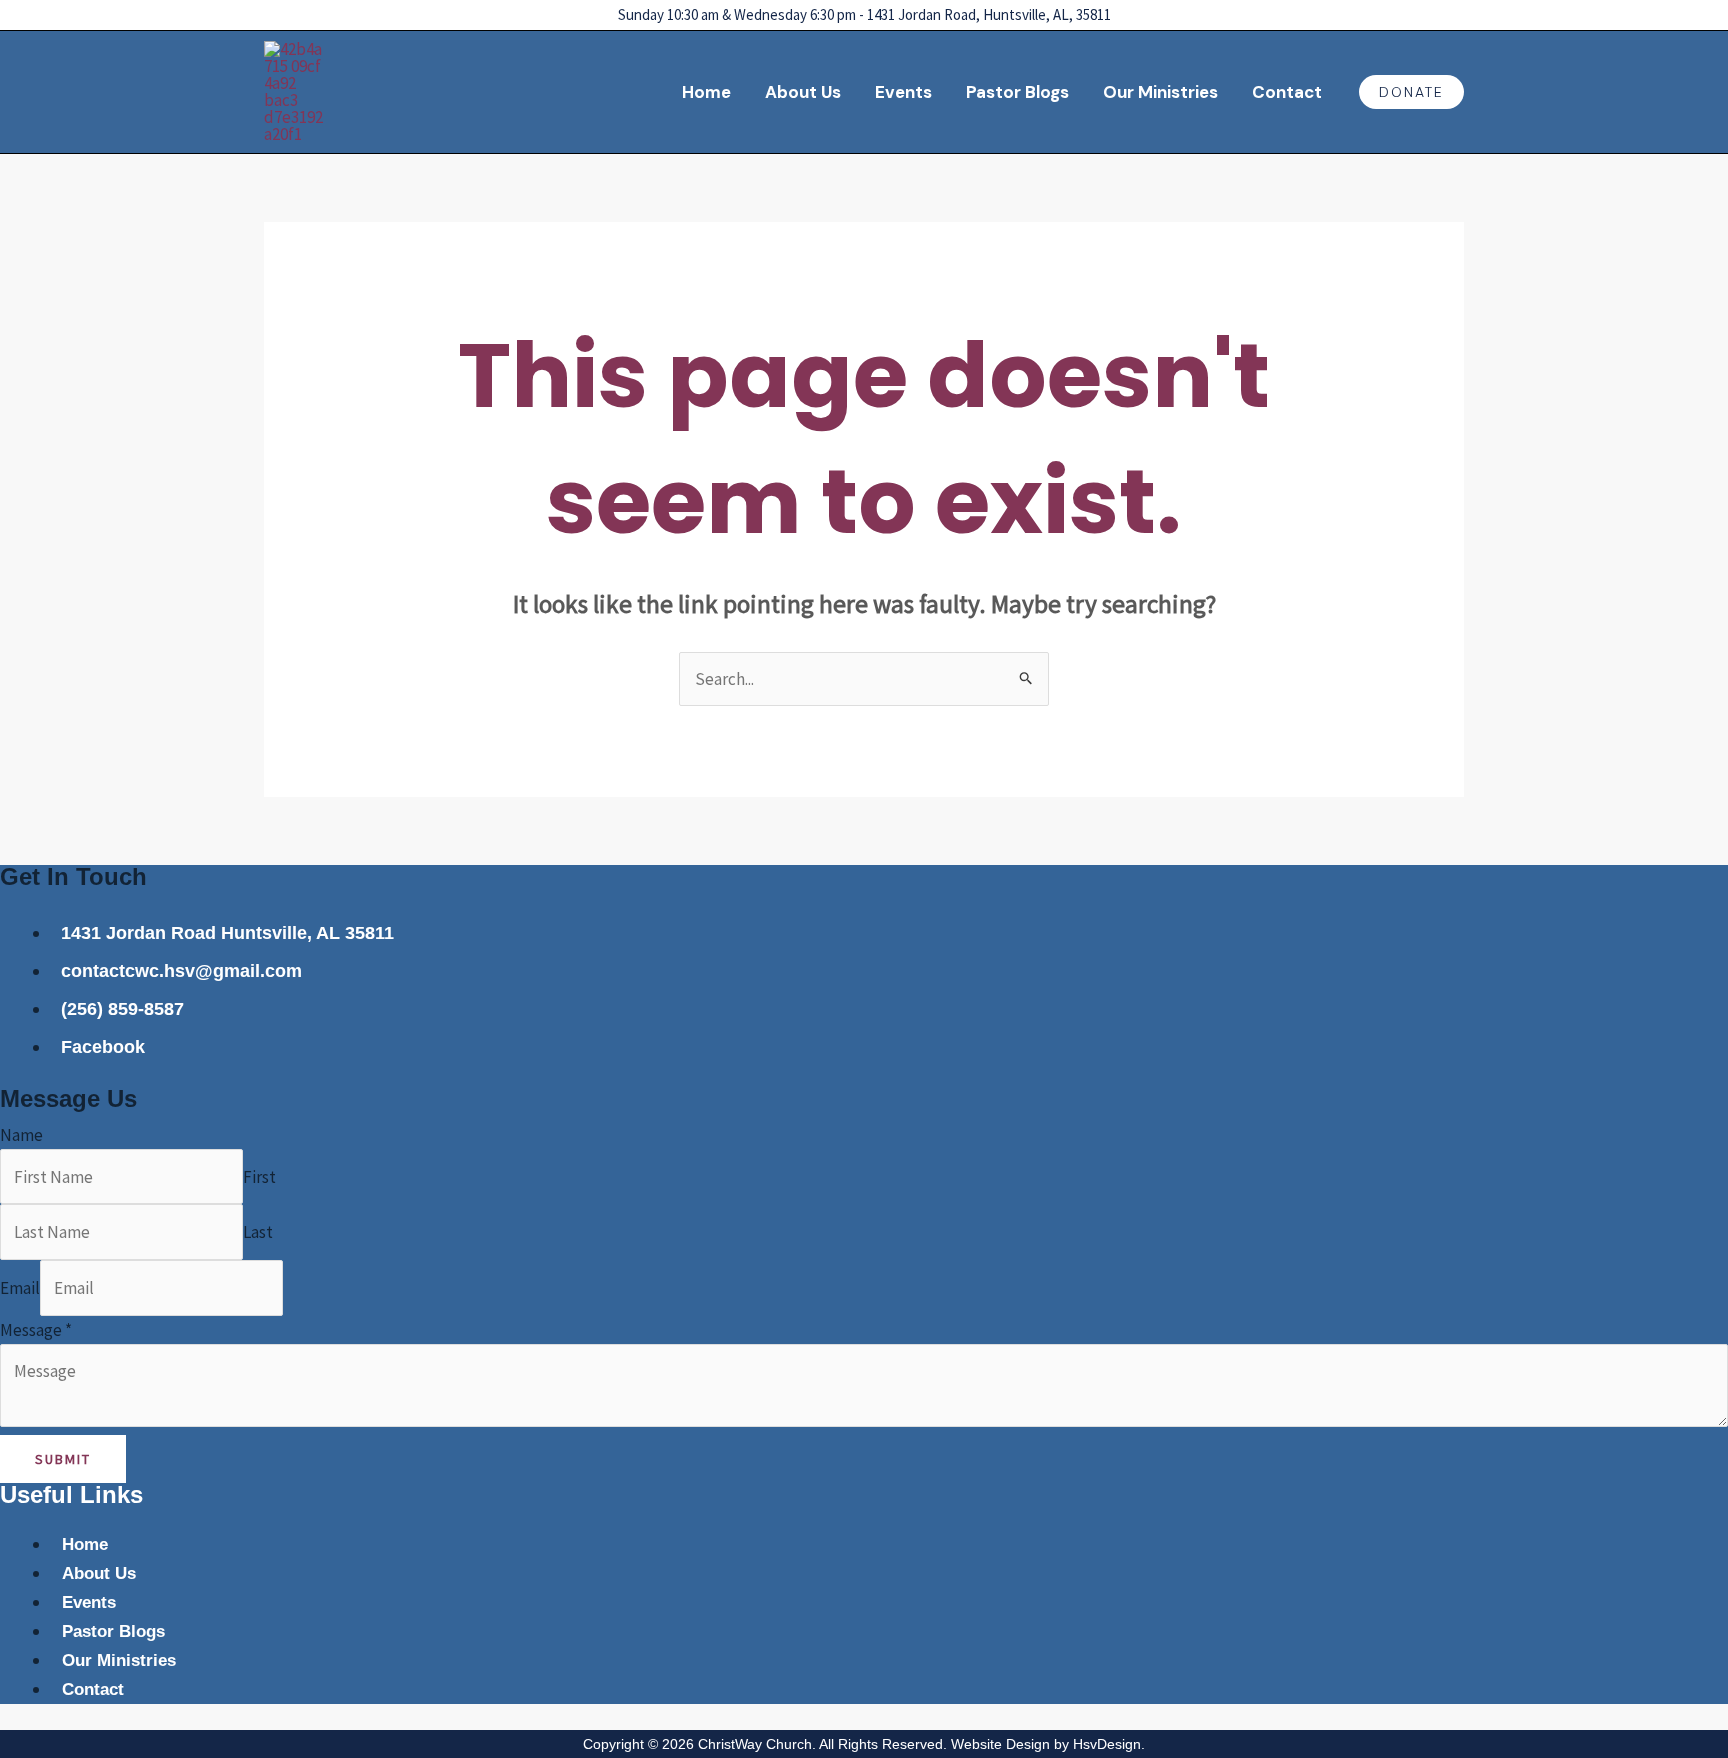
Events (903, 92)
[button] (1411, 92)
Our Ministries (1160, 92)
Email (20, 1288)
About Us (803, 92)
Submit (63, 1459)
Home (706, 92)
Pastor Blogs (1017, 92)
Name (21, 1135)
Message (36, 1330)
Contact (1287, 92)
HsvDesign (1107, 1744)
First (259, 1177)
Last (258, 1232)
